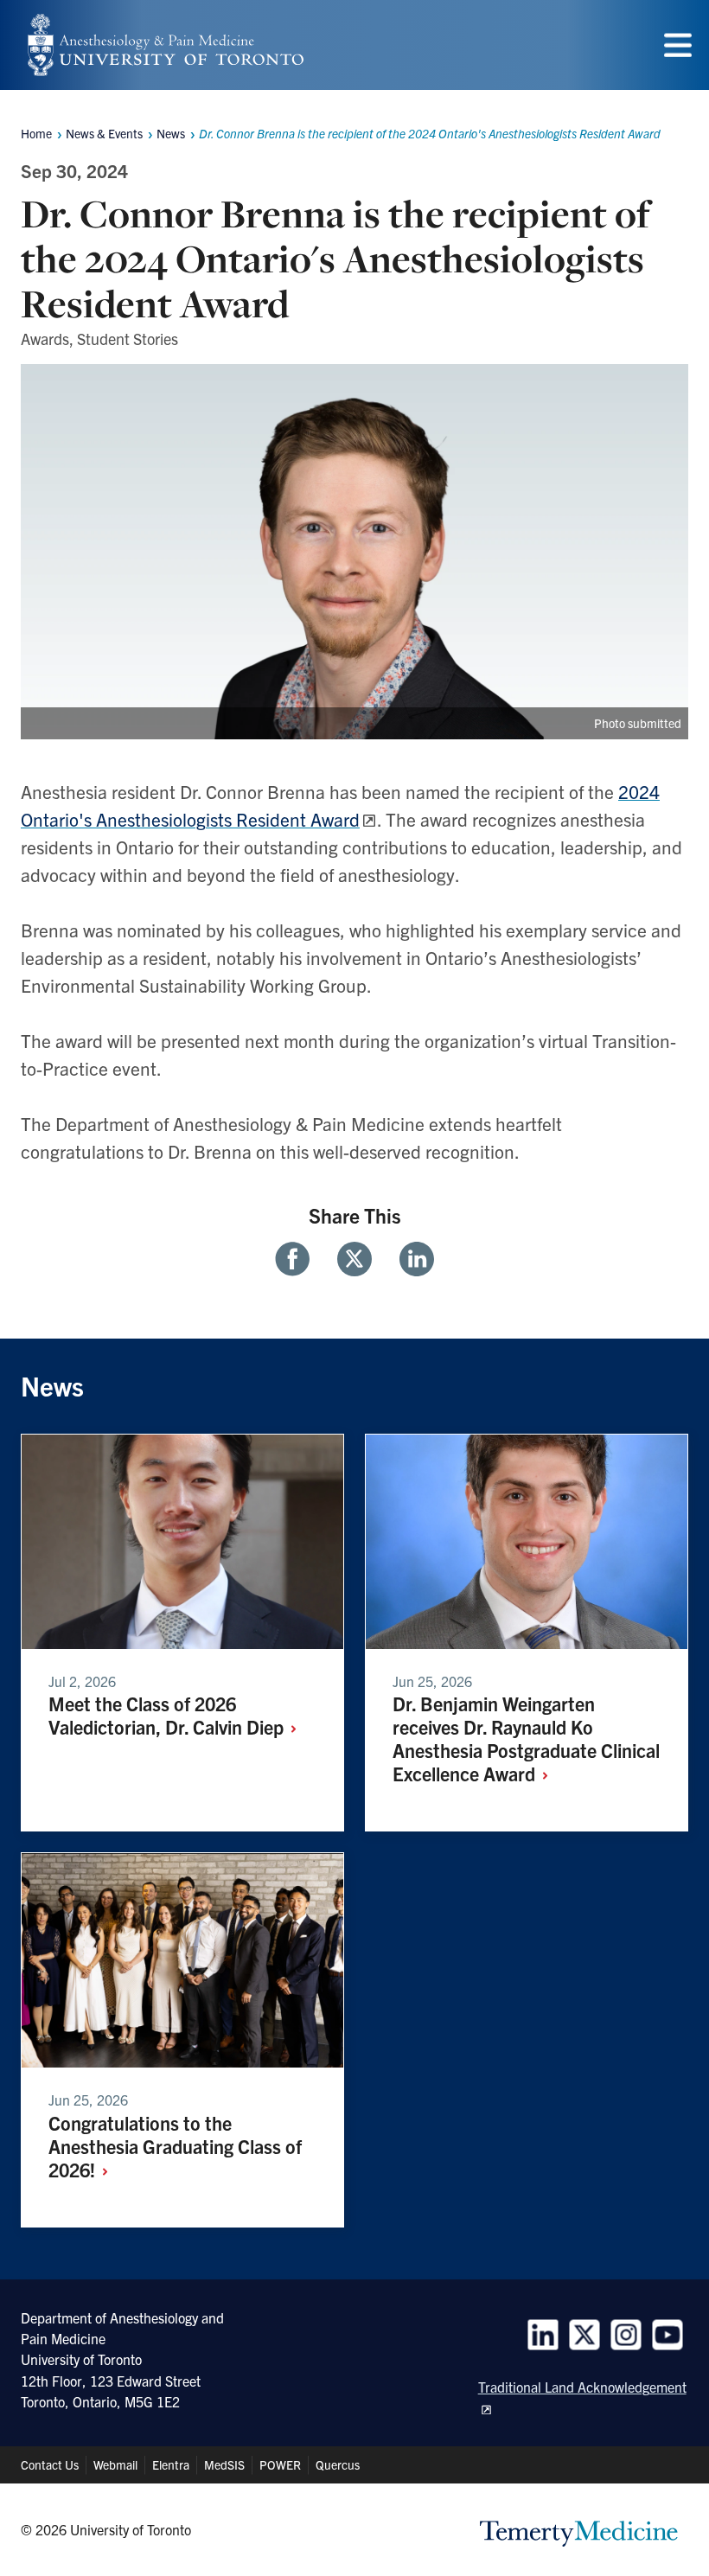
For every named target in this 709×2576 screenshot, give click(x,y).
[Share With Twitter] (354, 1259)
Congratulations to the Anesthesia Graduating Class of (175, 2146)
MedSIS (224, 2464)
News (171, 133)
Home (36, 133)
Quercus (338, 2464)
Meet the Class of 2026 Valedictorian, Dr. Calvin (168, 1715)
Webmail (115, 2464)
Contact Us (50, 2464)
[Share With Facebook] (299, 1259)
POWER (280, 2464)
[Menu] (678, 45)
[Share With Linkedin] (410, 1259)
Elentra (171, 2464)
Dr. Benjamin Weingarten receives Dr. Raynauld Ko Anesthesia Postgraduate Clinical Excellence (526, 1738)
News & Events (104, 133)
